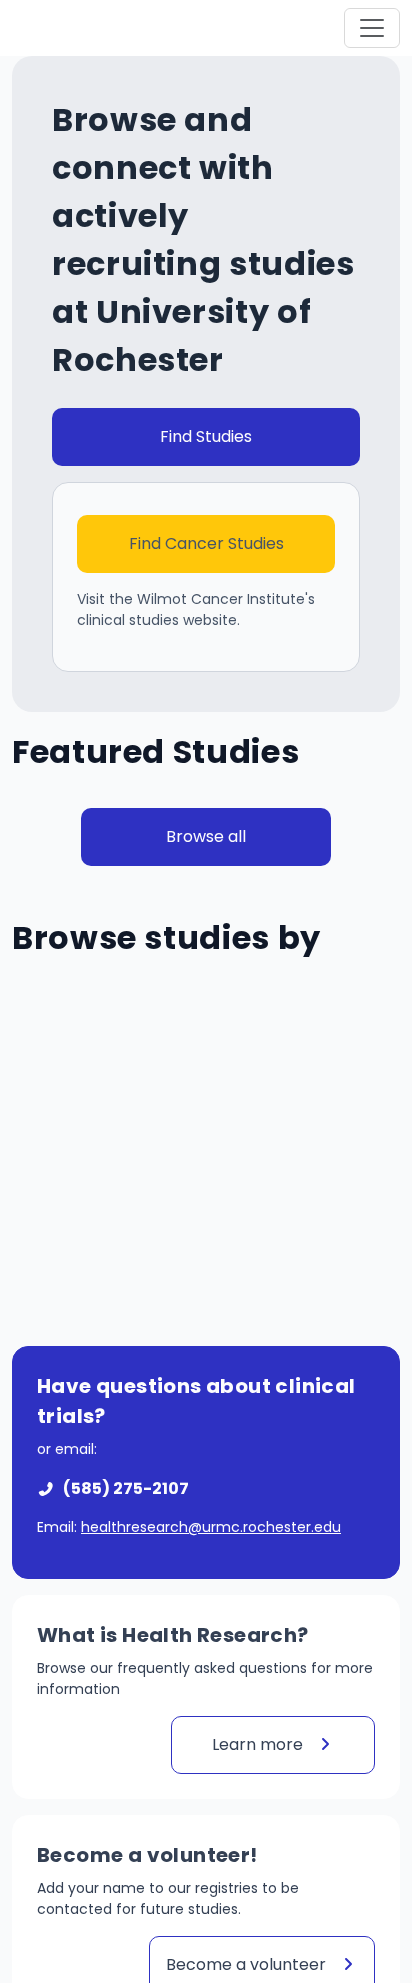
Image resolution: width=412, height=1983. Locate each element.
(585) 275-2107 (126, 1488)
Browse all (206, 836)
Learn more (259, 1744)
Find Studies (206, 436)
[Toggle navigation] (372, 28)
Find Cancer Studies (206, 543)
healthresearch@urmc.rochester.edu (211, 1527)
